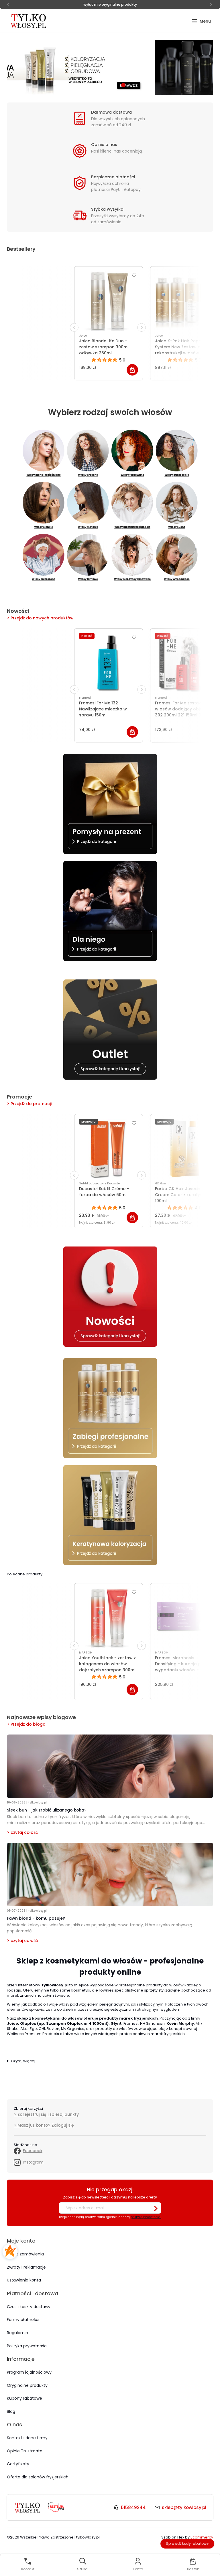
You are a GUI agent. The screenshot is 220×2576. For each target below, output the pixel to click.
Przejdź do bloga (28, 1724)
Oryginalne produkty (27, 2385)
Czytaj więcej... (24, 2061)
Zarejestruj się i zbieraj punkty (48, 2114)
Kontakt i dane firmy (27, 2438)
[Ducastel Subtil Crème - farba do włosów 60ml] (109, 1149)
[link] (110, 68)
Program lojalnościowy (29, 2372)
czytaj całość (24, 1832)
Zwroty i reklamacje (26, 2267)
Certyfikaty (18, 2464)
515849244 (133, 2507)
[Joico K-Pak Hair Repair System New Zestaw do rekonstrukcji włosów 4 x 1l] (184, 301)
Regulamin (17, 2333)
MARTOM (86, 1653)
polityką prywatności (146, 2217)
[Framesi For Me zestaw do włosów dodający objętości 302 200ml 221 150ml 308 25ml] (184, 663)
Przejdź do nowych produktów (42, 618)
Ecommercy (202, 2537)
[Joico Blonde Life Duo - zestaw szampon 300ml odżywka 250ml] (109, 301)
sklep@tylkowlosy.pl (184, 2507)
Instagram (33, 2162)
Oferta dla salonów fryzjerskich (38, 2477)
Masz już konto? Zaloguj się (46, 2125)
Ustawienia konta (24, 2280)
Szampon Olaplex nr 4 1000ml (76, 2023)
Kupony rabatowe (24, 2398)
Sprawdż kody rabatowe (187, 2544)
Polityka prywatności (27, 2346)
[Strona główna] (29, 21)
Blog (11, 2411)
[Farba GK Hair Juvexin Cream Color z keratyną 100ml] (184, 1149)
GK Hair (161, 1183)
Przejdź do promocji (31, 1104)
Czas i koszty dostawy (29, 2307)
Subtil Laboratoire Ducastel (100, 1183)
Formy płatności (23, 2320)
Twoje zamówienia (25, 2254)
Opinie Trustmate (25, 2451)
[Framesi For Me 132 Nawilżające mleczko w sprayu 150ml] (109, 663)
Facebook (33, 2151)
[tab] (97, 85)
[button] (201, 21)
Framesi (85, 698)
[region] (110, 68)
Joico (83, 336)
